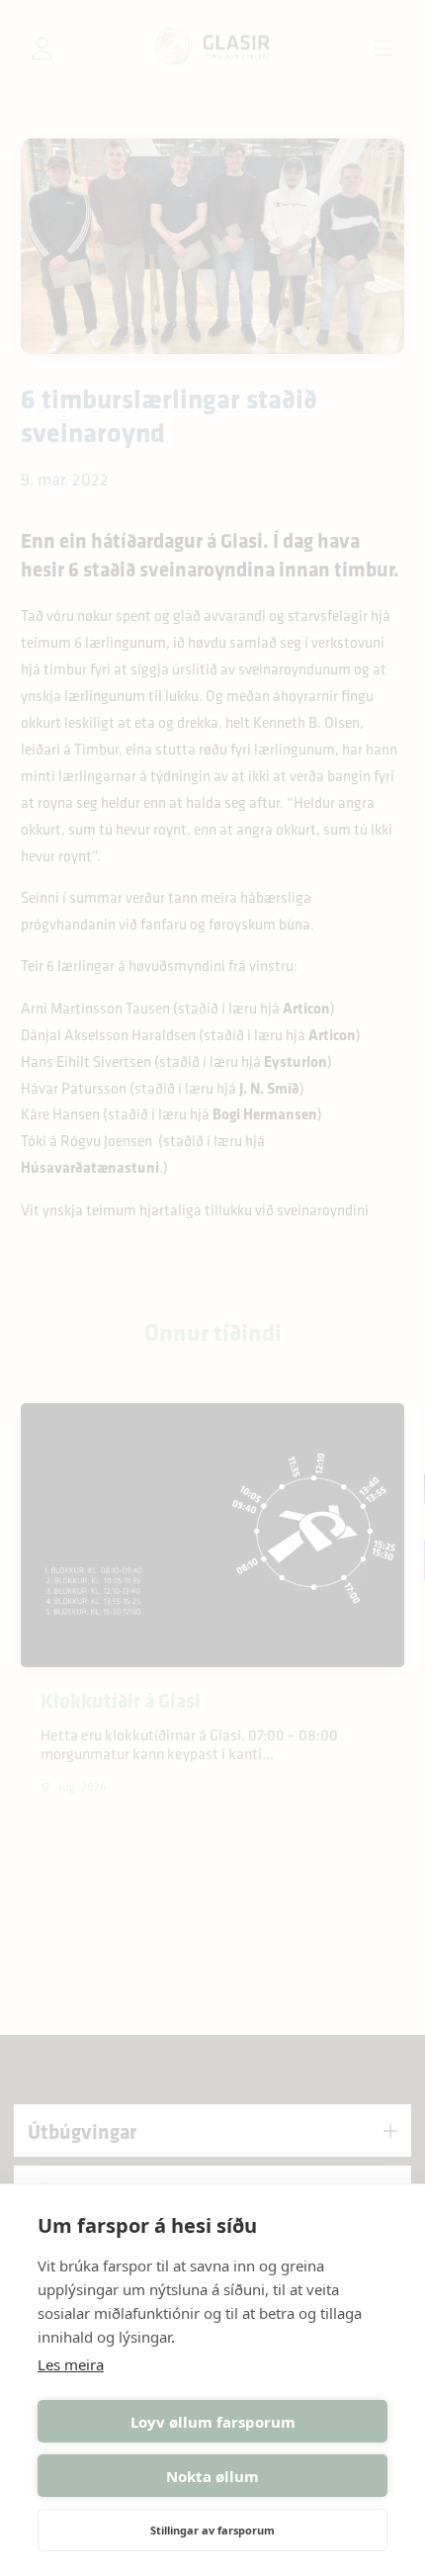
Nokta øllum (212, 2476)
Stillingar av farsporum (212, 2530)
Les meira (71, 2364)
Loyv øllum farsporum (213, 2422)
